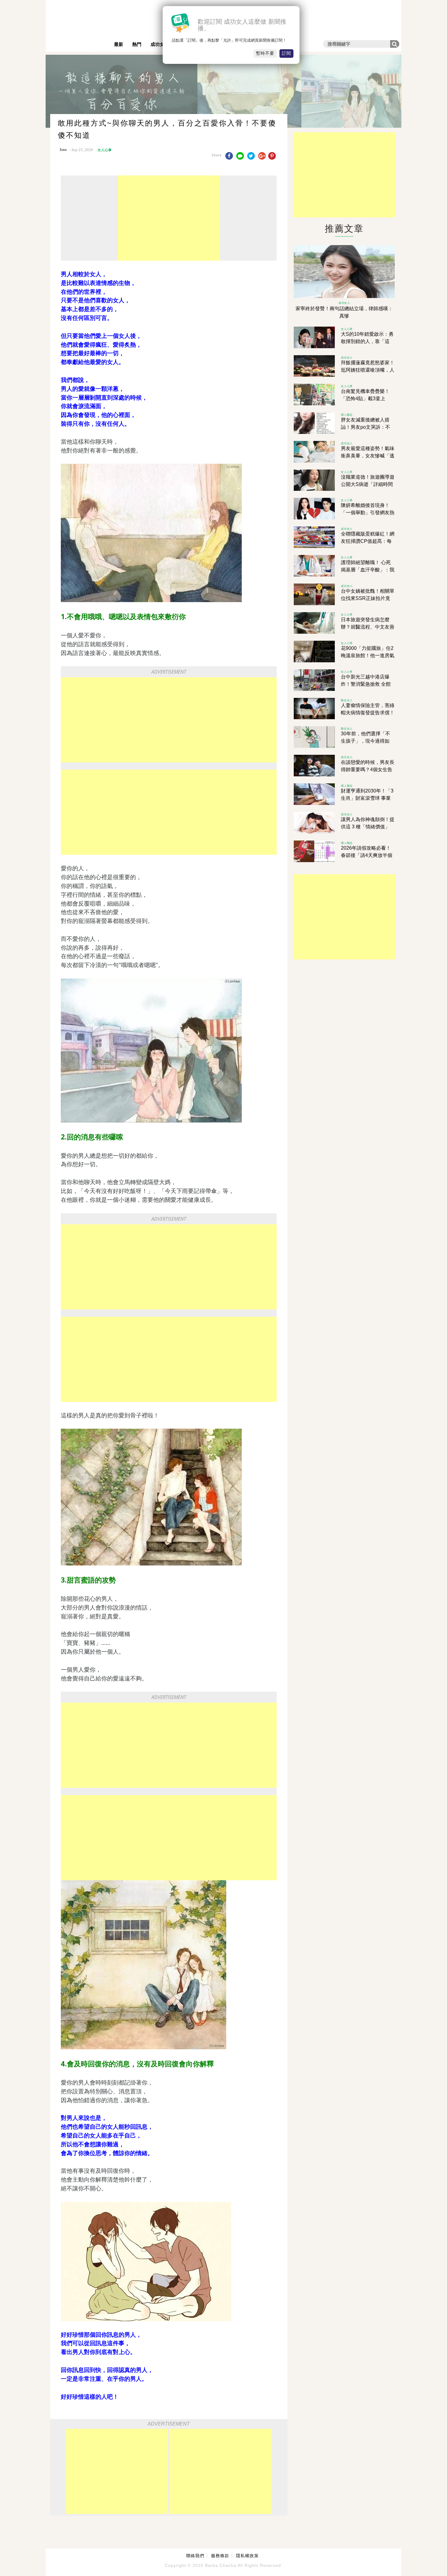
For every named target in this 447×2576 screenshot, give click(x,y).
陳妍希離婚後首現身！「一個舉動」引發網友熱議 (368, 513)
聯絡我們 (195, 2556)
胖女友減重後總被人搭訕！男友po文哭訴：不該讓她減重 (366, 427)
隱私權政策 (247, 2556)
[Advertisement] (169, 218)
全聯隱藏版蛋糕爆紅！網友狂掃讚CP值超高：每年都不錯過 (368, 541)
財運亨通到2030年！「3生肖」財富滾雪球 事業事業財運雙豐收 (367, 798)
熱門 (137, 44)
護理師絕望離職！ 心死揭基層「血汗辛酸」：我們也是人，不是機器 (368, 570)
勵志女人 (347, 700)
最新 (119, 44)
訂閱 (286, 53)
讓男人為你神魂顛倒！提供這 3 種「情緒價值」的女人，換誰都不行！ (368, 827)
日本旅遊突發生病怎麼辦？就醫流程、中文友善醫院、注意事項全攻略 (368, 627)
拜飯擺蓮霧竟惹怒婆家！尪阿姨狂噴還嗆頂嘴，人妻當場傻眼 (368, 370)
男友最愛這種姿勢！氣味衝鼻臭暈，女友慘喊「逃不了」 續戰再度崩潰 (368, 456)
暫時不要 (265, 53)
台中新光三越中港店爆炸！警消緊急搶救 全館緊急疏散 (366, 684)
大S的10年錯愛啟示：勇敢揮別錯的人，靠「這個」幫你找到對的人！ (367, 341)
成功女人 (160, 44)
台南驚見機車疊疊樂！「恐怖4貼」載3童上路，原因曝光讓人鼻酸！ (368, 399)
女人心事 (105, 150)
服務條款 (220, 2556)
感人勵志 (347, 415)
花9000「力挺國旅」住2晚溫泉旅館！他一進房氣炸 (368, 655)
